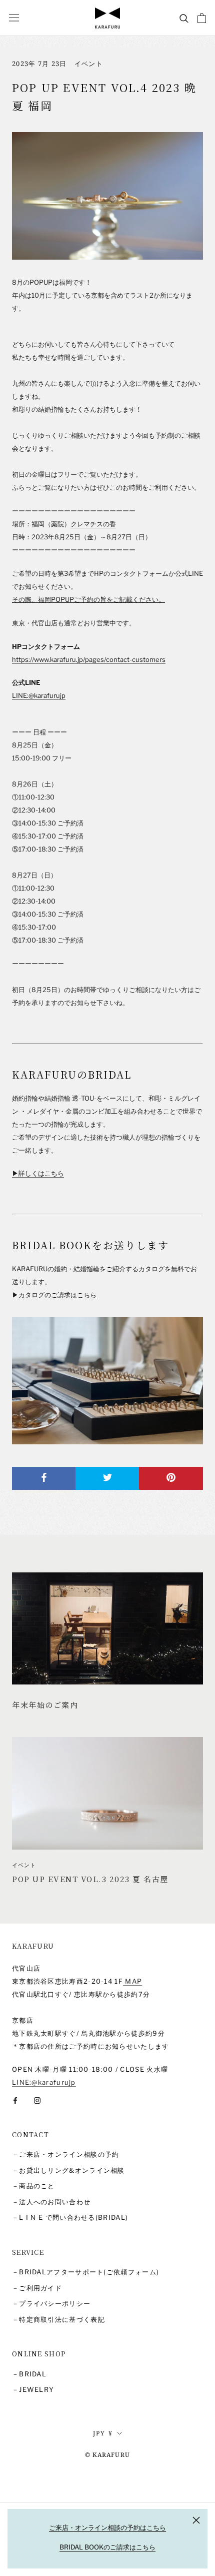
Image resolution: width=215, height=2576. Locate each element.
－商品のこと (33, 2186)
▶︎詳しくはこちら (38, 1173)
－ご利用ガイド (37, 2288)
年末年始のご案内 (45, 1705)
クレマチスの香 (93, 524)
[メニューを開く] (14, 18)
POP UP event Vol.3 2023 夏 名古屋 (90, 1879)
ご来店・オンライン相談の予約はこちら (107, 2527)
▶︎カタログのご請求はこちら (54, 1295)
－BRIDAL (29, 2374)
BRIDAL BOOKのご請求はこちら (107, 2547)
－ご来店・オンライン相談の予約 (66, 2154)
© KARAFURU (107, 2455)
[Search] (184, 18)
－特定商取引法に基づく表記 (58, 2319)
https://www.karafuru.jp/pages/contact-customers (89, 659)
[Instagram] (37, 2099)
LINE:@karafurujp (39, 695)
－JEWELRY (33, 2389)
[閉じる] (196, 2520)
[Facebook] (15, 2099)
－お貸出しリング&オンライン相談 (68, 2170)
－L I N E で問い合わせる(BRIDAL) (70, 2217)
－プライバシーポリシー (51, 2303)
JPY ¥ (103, 2433)
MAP (132, 1981)
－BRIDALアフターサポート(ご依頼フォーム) (85, 2272)
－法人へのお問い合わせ (51, 2202)
